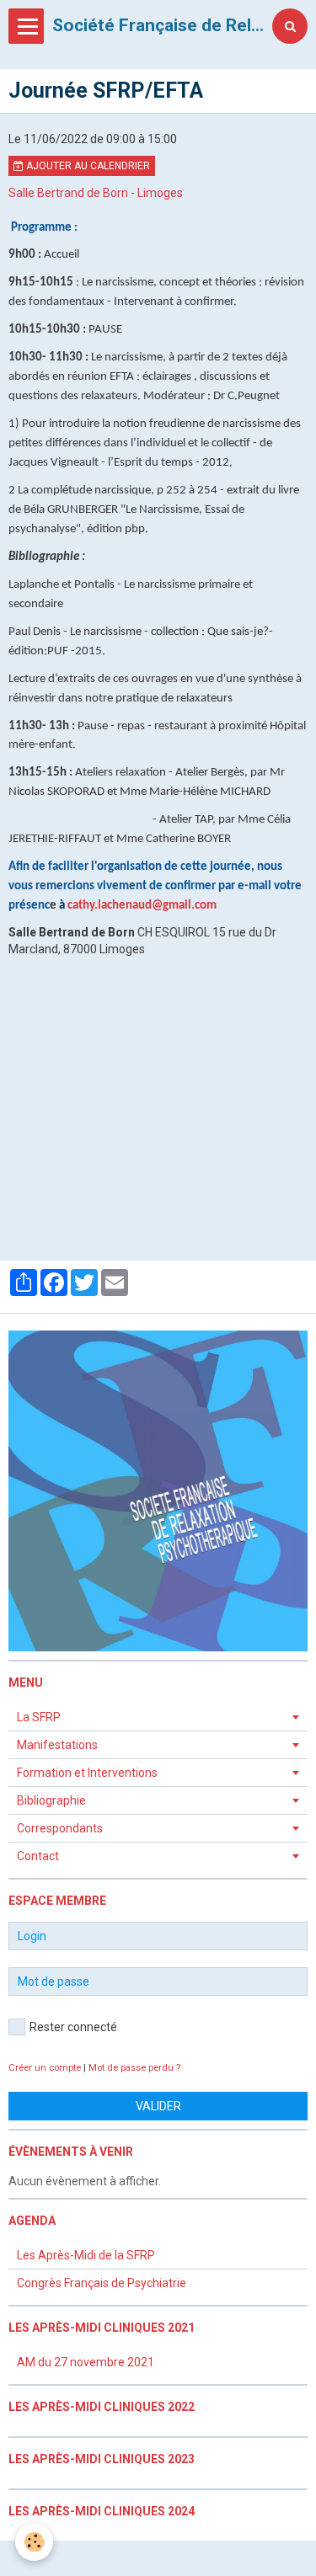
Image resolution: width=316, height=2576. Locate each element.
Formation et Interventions (87, 1773)
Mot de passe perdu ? (134, 2068)
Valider (158, 2106)
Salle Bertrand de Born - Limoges (96, 193)
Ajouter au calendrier (87, 166)
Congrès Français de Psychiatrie (102, 2283)
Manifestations (57, 1745)
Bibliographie (51, 1800)
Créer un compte (45, 2068)
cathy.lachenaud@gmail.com (142, 906)
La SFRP (39, 1717)
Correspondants (60, 1828)
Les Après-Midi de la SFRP (86, 2255)
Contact (38, 1856)
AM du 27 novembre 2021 (86, 2362)
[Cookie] (34, 2542)
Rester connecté (73, 2027)
